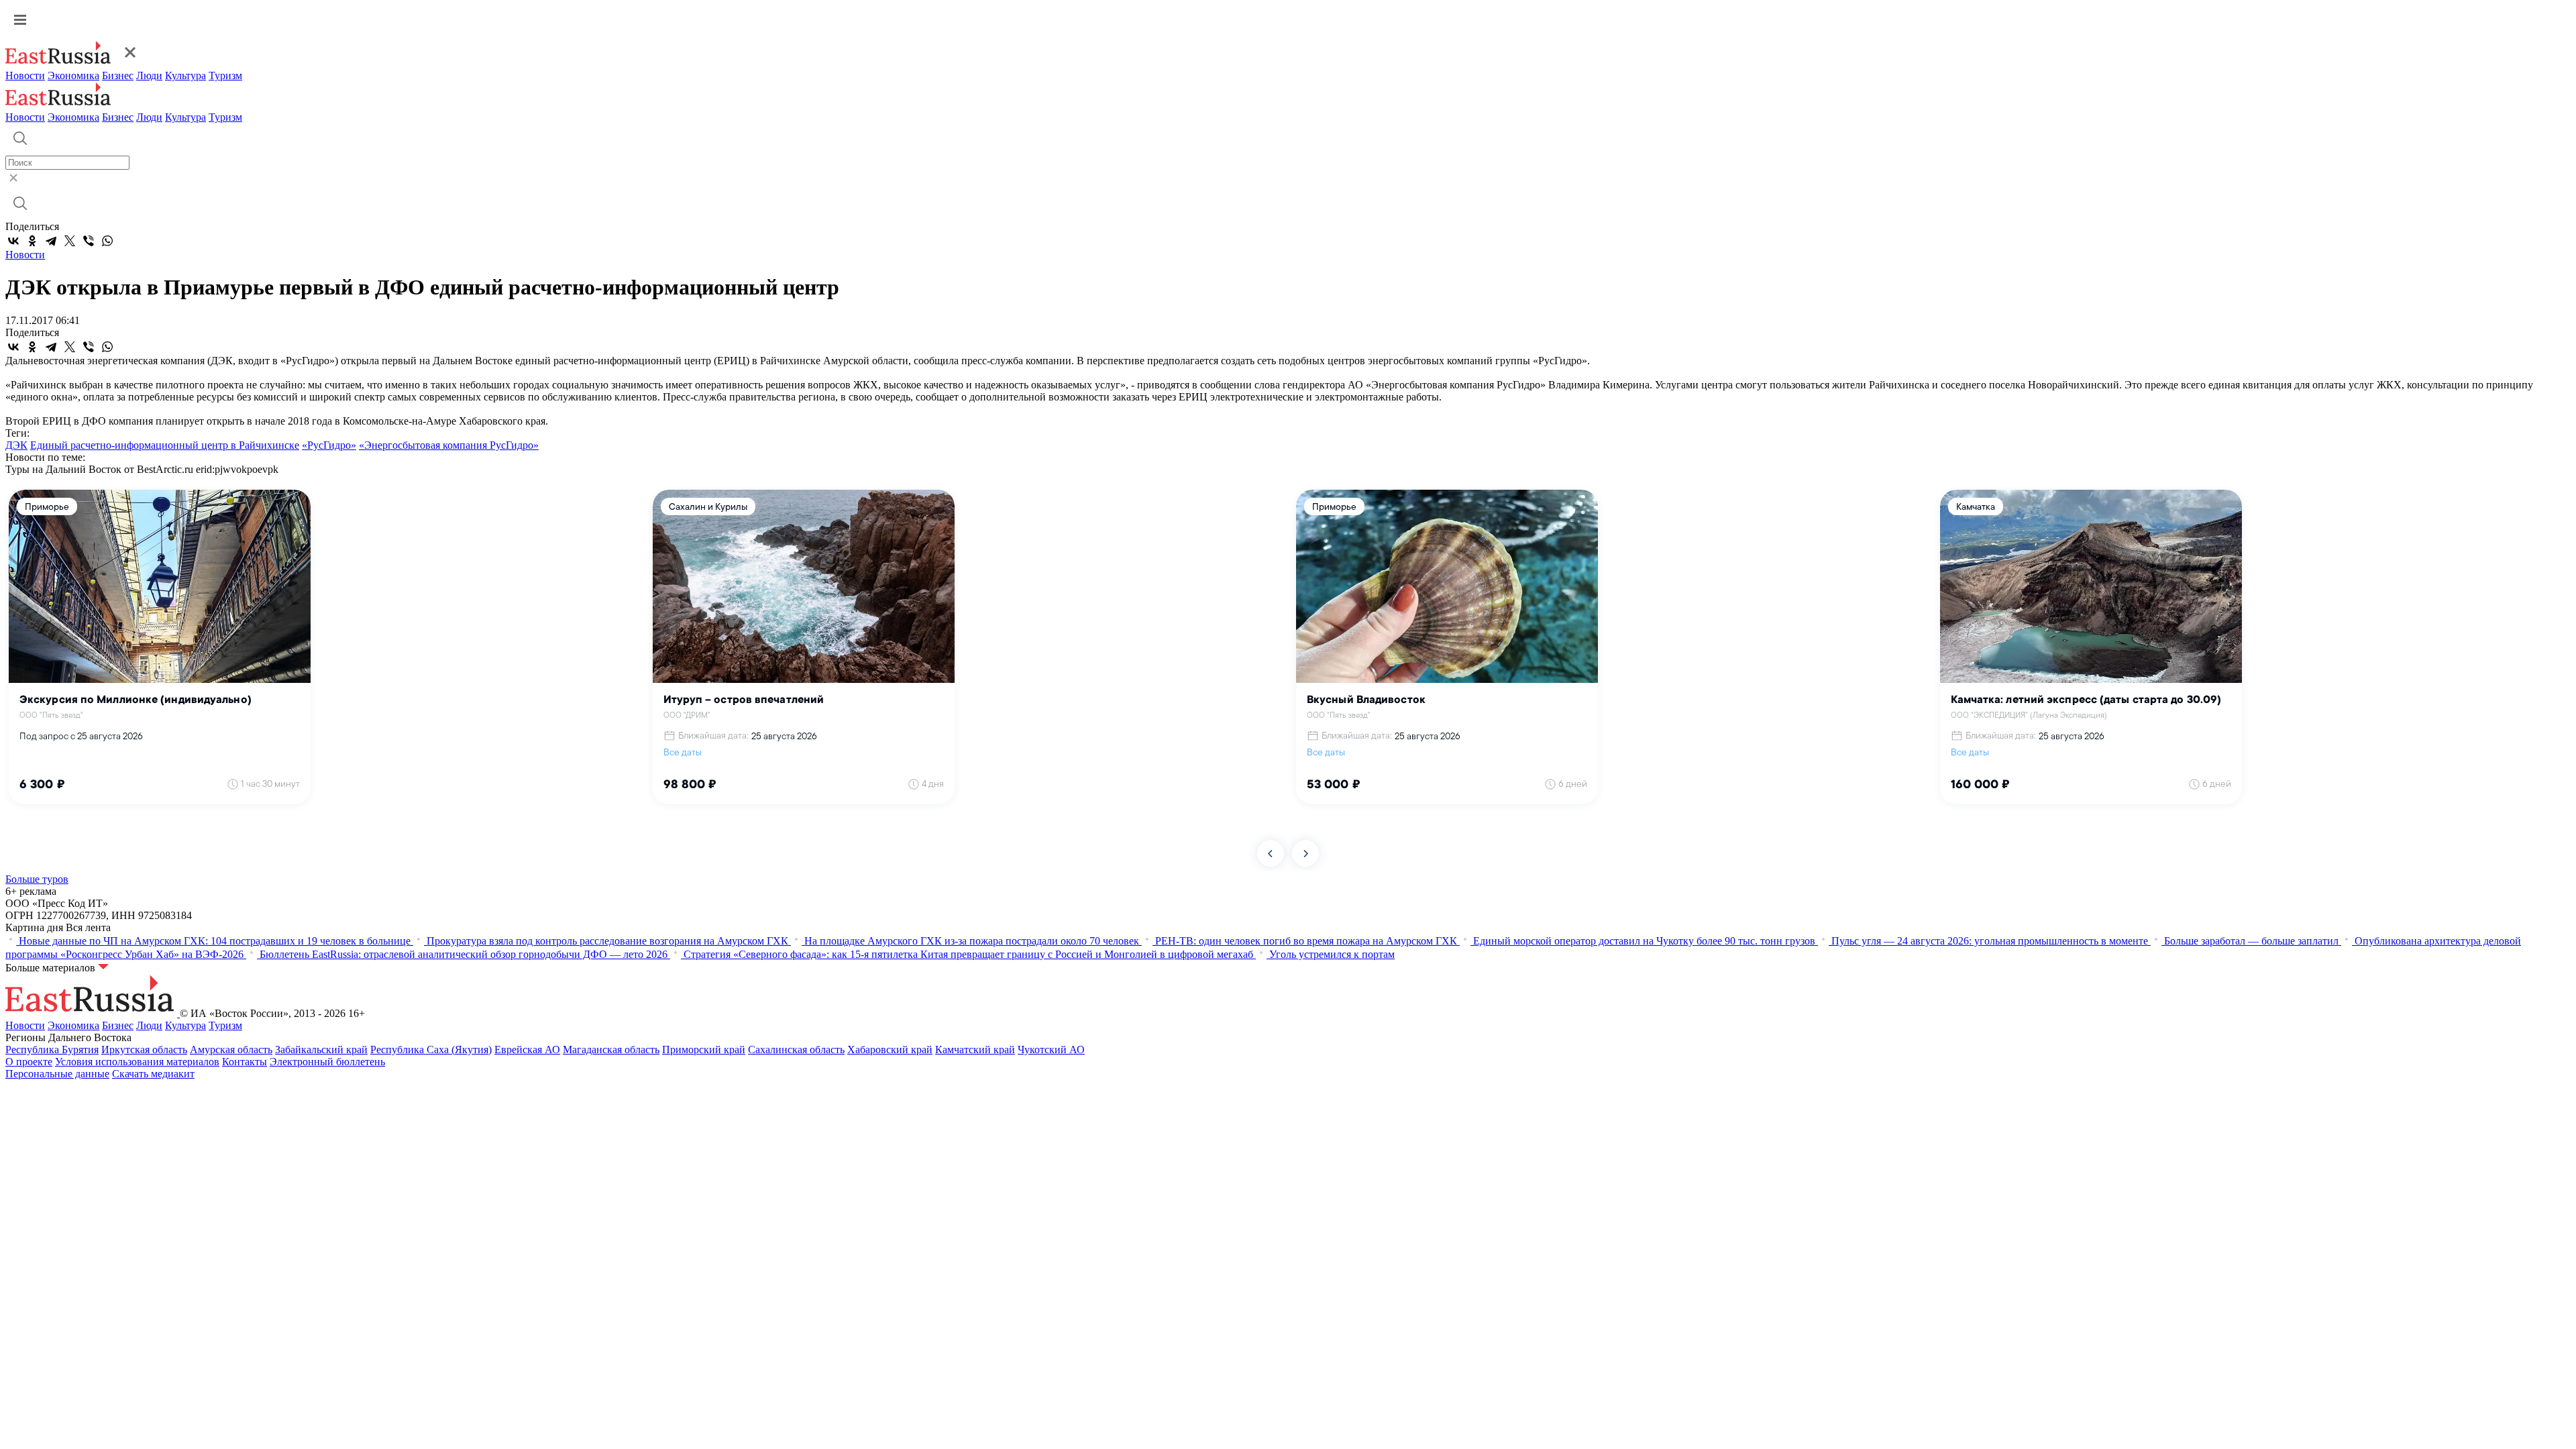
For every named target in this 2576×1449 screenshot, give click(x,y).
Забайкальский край (321, 1050)
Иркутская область (144, 1050)
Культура (185, 75)
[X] (70, 241)
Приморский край (704, 1050)
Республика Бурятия (52, 1050)
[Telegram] (51, 241)
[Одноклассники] (32, 241)
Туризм (225, 75)
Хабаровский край (890, 1050)
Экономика (73, 75)
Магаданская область (611, 1050)
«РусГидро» (329, 445)
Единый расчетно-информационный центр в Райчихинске (165, 445)
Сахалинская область (796, 1050)
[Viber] (89, 241)
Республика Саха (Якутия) (431, 1050)
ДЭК (16, 445)
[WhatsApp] (107, 241)
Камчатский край (975, 1050)
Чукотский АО (1051, 1050)
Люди (149, 75)
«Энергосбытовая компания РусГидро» (449, 445)
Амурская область (231, 1050)
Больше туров (37, 879)
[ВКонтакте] (13, 241)
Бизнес (118, 75)
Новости (25, 75)
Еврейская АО (527, 1050)
